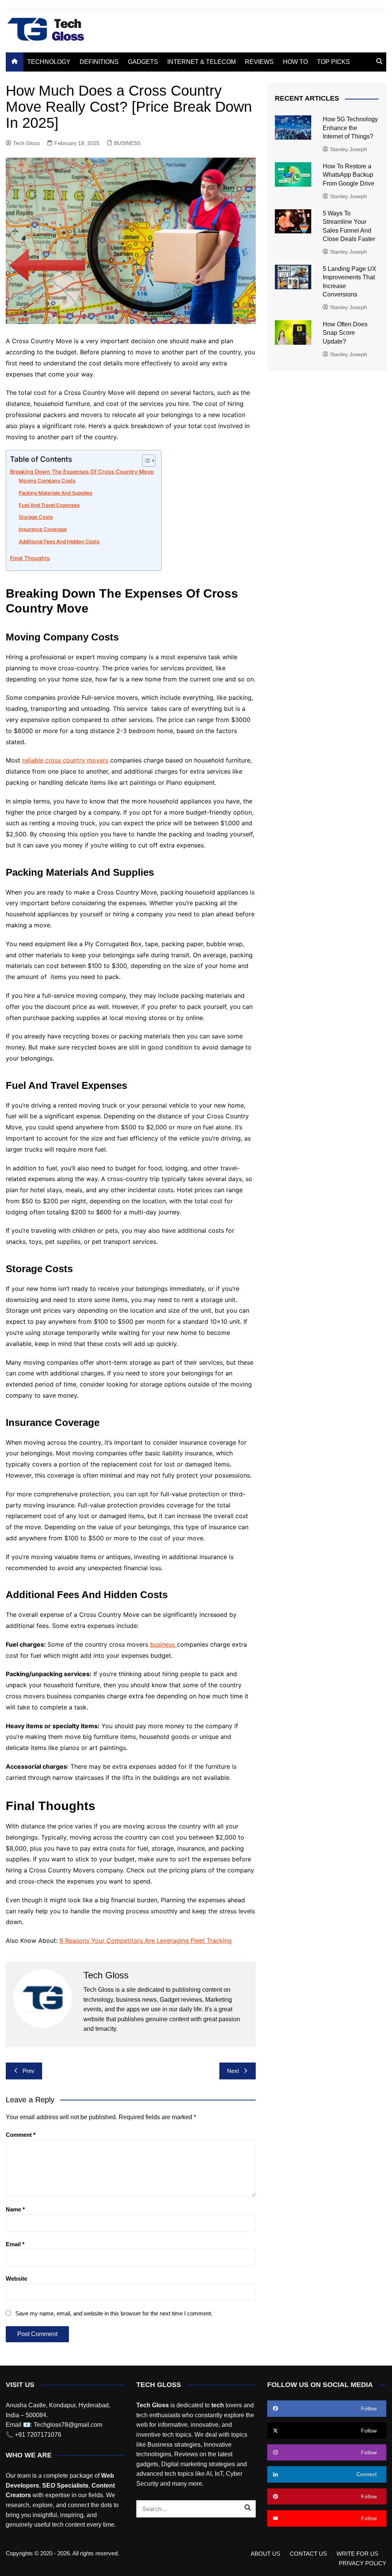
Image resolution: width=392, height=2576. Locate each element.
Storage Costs (36, 517)
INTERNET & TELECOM (202, 62)
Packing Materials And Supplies (56, 493)
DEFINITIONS (99, 62)
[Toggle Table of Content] (145, 461)
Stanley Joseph (349, 149)
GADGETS (143, 62)
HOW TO (295, 62)
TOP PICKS (333, 62)
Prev (29, 2071)
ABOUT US (265, 2554)
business (163, 1644)
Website (16, 2279)
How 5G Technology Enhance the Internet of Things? (350, 128)
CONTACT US (308, 2554)
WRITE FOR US (357, 2554)
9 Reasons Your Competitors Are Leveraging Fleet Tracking (145, 1941)
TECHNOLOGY (49, 62)
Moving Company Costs (47, 481)
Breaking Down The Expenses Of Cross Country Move (82, 472)
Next (233, 2071)
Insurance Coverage (43, 529)
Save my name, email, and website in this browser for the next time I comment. (114, 2313)
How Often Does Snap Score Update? (345, 333)
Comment (21, 2135)
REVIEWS (259, 62)
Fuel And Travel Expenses (49, 505)
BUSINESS (127, 143)
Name (15, 2209)
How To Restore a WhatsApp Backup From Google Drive (349, 175)
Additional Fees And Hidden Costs (59, 541)
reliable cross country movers (65, 760)
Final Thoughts (30, 558)
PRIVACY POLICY (363, 2563)
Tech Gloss (26, 143)
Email (15, 2244)
